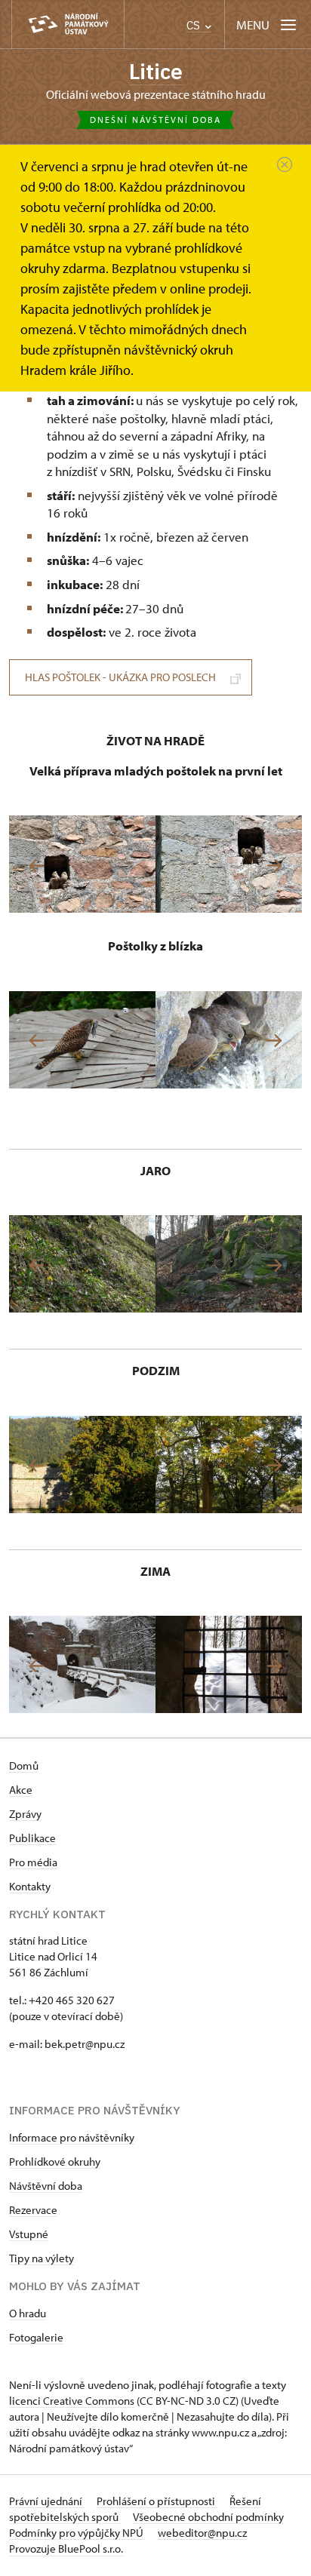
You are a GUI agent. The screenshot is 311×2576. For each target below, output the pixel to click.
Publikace (32, 1838)
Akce (21, 1790)
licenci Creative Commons (72, 2401)
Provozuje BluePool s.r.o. (66, 2548)
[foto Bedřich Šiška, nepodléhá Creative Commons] (82, 864)
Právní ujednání (47, 2501)
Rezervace (33, 2210)
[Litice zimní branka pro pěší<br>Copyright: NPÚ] (82, 1664)
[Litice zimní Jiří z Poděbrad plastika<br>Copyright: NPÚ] (229, 1664)
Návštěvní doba (46, 2186)
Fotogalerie (36, 2337)
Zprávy (25, 1814)
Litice (156, 71)
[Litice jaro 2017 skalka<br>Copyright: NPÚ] (229, 1264)
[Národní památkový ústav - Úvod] (68, 25)
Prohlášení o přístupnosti (157, 2501)
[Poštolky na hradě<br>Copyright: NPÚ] (82, 1040)
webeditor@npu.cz (202, 2533)
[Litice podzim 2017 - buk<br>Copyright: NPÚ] (82, 1465)
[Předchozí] (37, 866)
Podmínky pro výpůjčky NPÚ (77, 2533)
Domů (24, 1765)
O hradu (28, 2313)
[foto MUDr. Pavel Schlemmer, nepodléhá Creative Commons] (229, 1040)
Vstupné (29, 2234)
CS (195, 25)
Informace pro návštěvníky (72, 2137)
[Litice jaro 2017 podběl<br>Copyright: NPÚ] (82, 1264)
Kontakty (30, 1886)
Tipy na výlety (42, 2258)
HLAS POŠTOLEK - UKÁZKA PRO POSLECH (120, 677)
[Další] (274, 866)
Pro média (33, 1862)
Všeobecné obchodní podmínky (208, 2517)
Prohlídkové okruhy (55, 2162)
